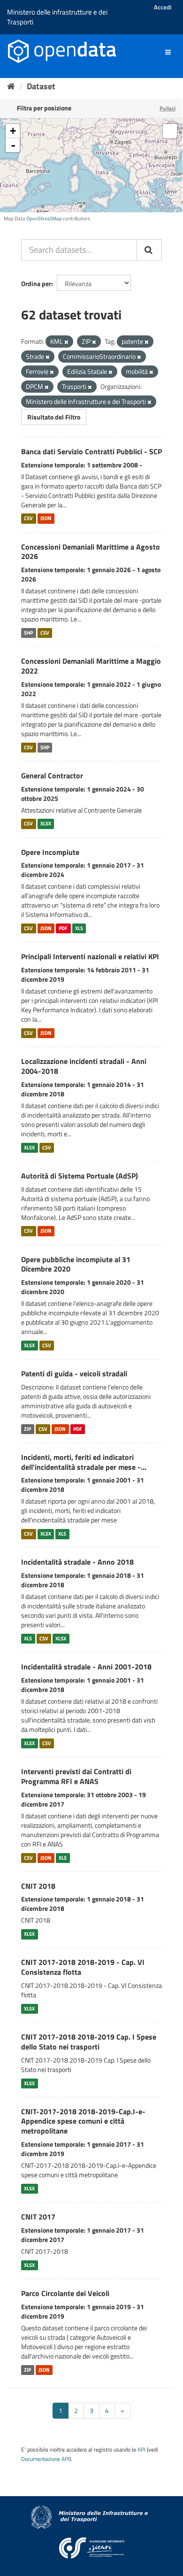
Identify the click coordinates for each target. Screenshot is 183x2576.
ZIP (27, 1429)
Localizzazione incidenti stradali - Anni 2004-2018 (84, 1066)
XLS (79, 928)
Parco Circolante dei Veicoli (65, 2293)
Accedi (163, 7)
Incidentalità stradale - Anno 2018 (77, 1562)
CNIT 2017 (38, 2217)
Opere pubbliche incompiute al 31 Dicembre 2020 (76, 1264)
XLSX (46, 824)
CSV (28, 519)
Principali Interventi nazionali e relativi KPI (90, 956)
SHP (28, 633)
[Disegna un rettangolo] (170, 131)
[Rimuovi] (66, 342)
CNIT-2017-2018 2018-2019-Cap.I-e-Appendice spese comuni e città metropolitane (83, 2121)
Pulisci (168, 108)
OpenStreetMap (44, 218)
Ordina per (36, 283)
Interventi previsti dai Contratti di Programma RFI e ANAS (76, 1776)
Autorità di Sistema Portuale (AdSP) (80, 1176)
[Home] (11, 86)
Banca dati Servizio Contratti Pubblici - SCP (91, 451)
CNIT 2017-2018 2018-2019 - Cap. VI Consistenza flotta (83, 1967)
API (141, 2450)
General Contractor (52, 776)
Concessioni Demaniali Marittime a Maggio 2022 (91, 666)
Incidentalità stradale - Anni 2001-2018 (86, 1667)
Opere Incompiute (50, 852)
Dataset (41, 86)
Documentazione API (45, 2459)
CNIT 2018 (38, 1886)
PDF (63, 928)
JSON (46, 519)
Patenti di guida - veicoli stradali (74, 1373)
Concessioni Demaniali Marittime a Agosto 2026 (91, 552)
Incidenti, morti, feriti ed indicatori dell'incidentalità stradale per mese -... (84, 1462)
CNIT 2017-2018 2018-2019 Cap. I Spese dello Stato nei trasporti (89, 2042)
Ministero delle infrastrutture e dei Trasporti (57, 17)
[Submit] (149, 250)
